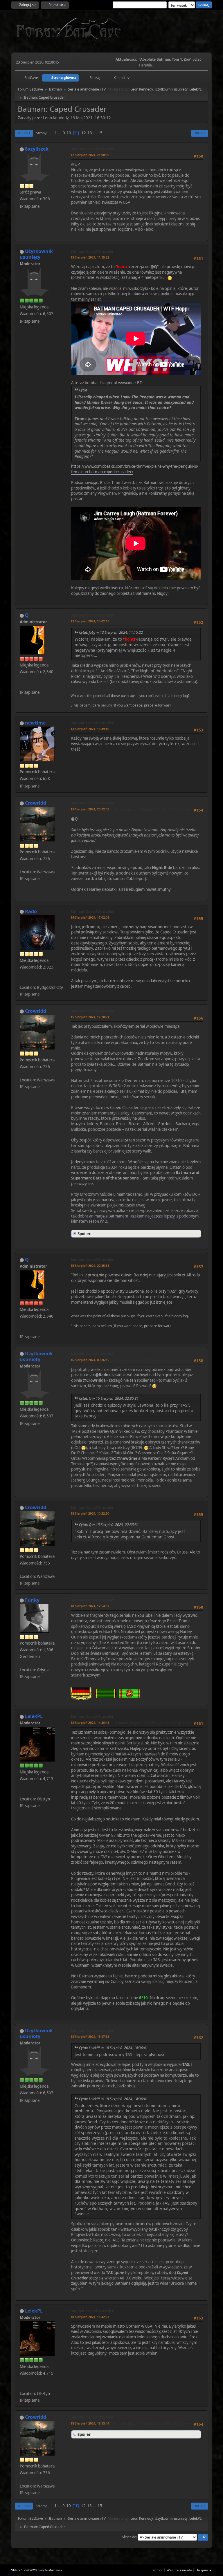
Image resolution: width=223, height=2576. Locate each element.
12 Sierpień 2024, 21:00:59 (90, 155)
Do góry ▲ (204, 2570)
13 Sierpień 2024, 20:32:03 (90, 809)
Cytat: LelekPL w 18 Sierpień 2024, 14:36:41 (113, 2048)
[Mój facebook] (22, 1792)
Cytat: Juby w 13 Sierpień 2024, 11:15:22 (111, 632)
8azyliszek (37, 149)
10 (69, 133)
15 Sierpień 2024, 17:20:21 (90, 1017)
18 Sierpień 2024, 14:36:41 (90, 1723)
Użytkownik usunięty (171, 89)
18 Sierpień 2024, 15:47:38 (90, 2036)
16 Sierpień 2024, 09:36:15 (90, 1360)
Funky (32, 1600)
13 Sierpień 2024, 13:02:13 (90, 621)
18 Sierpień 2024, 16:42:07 (90, 2317)
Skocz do (129, 2537)
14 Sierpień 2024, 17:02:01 (90, 917)
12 (84, 133)
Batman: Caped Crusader (92, 149)
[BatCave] (22, 685)
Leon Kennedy (142, 89)
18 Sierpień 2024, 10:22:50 (90, 1513)
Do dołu (24, 133)
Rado (31, 911)
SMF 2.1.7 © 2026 (24, 2570)
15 (100, 133)
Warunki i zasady (179, 2570)
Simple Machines (50, 2570)
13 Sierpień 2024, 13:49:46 (90, 729)
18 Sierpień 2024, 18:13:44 (90, 2423)
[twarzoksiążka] (22, 980)
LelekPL (195, 89)
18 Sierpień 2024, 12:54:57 (90, 1606)
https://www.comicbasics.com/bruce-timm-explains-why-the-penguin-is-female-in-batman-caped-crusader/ (135, 469)
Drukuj (200, 133)
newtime (35, 723)
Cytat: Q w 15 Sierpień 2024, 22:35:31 (109, 1398)
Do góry (24, 2506)
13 (90, 133)
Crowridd (36, 803)
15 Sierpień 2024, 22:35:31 (90, 1266)
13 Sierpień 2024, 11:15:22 (90, 257)
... (60, 133)
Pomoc (158, 2570)
